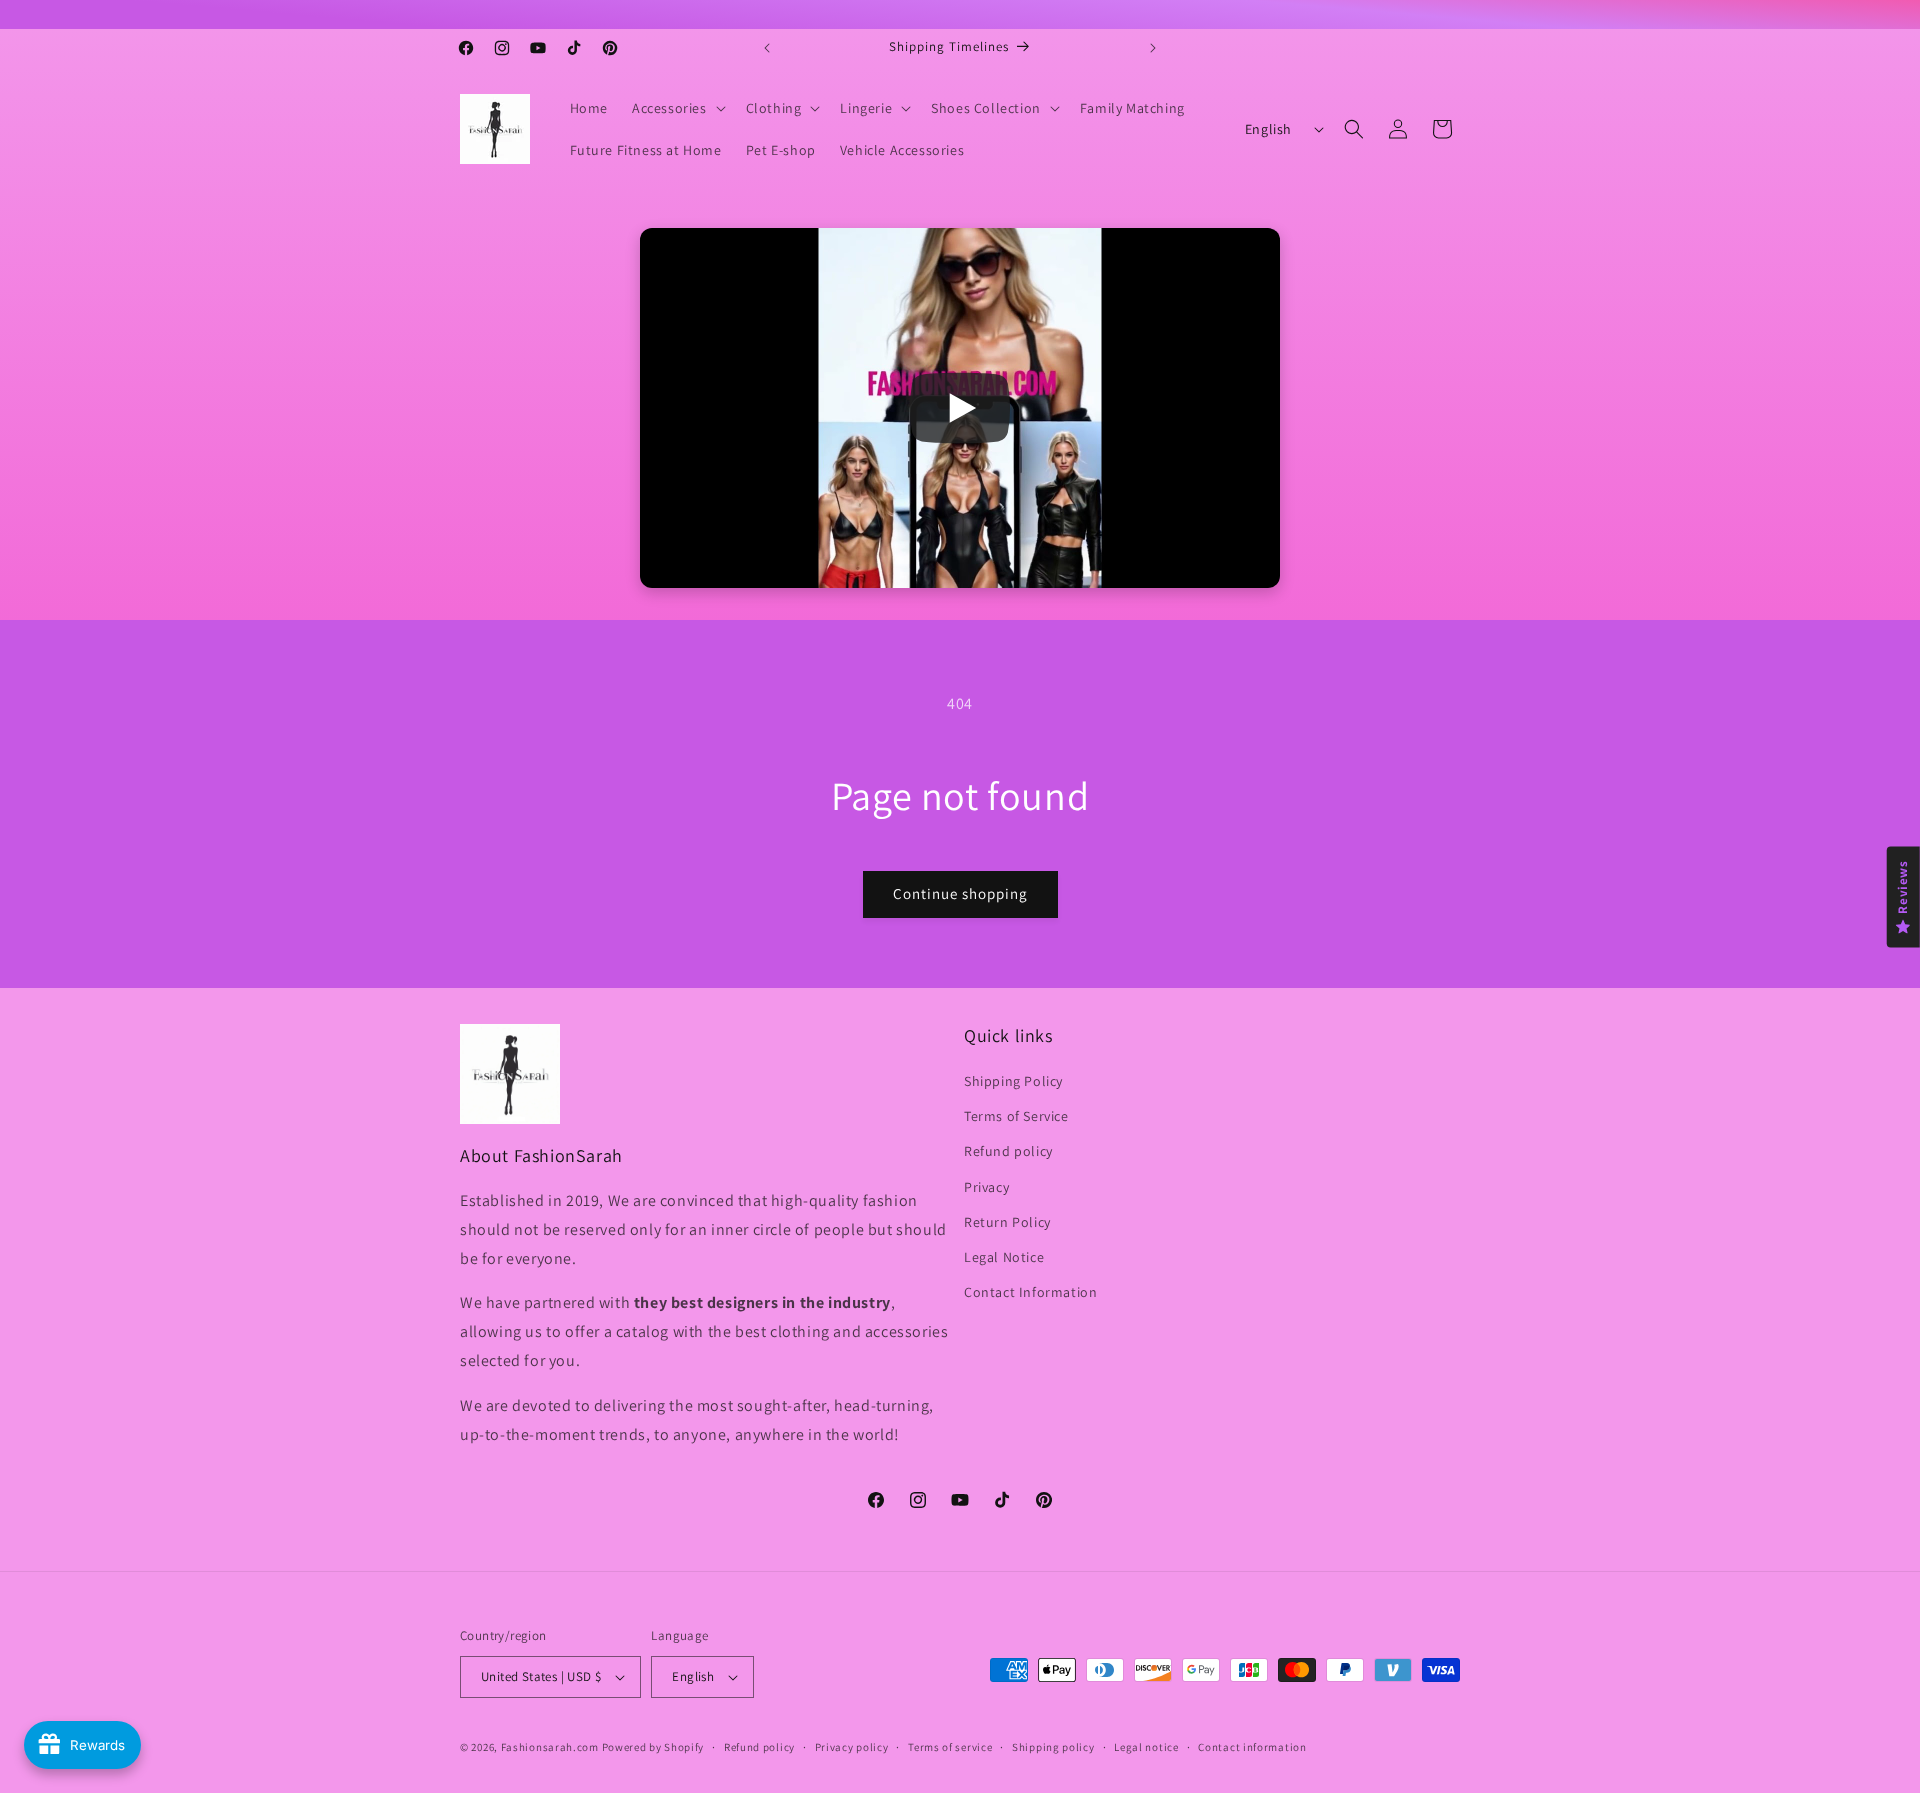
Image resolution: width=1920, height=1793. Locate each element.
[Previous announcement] (767, 48)
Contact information (1252, 1747)
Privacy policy (852, 1747)
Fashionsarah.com (550, 1747)
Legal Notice (1004, 1257)
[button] (677, 108)
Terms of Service (1016, 1116)
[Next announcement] (1153, 48)
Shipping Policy (1013, 1081)
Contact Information (1030, 1292)
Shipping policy (1053, 1747)
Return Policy (1007, 1222)
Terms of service (950, 1747)
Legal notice (1146, 1747)
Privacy (986, 1187)
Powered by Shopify (653, 1747)
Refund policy (1008, 1151)
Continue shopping (960, 893)
